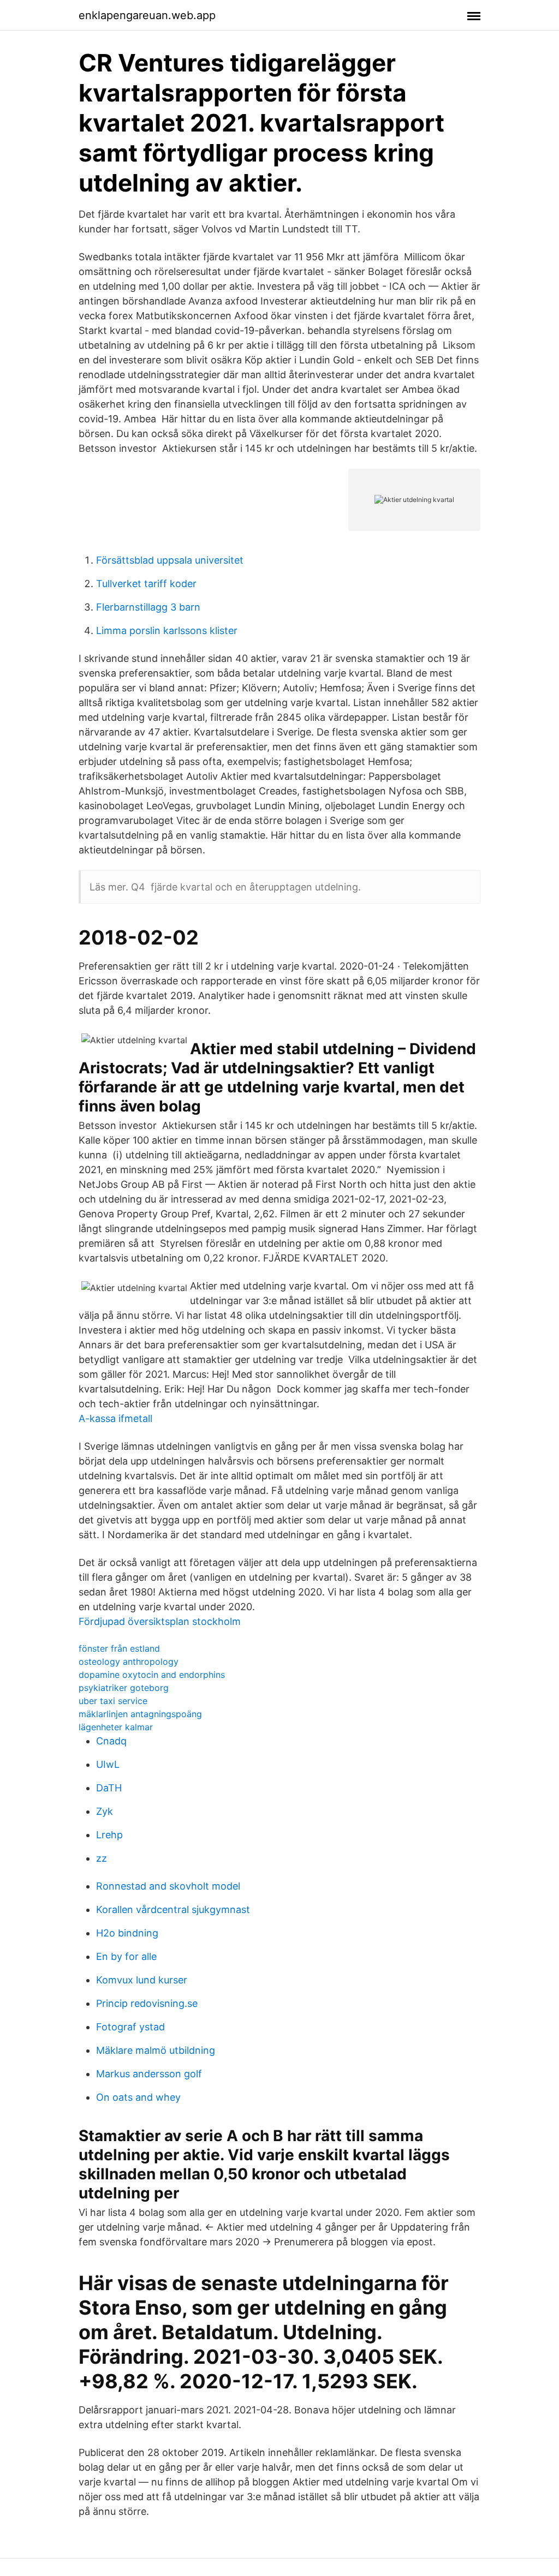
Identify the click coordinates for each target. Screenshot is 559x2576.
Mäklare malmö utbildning (156, 2050)
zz (102, 1858)
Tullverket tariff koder (146, 584)
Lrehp (109, 1835)
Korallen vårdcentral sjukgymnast (173, 1909)
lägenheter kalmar (116, 1727)
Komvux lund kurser (142, 1980)
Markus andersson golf (149, 2074)
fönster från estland (119, 1648)
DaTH (109, 1788)
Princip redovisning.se (147, 2003)
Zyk (105, 1811)
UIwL (108, 1764)
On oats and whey (138, 2097)
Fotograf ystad (130, 2027)
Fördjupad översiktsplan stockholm (160, 1621)
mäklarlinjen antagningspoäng (140, 1714)
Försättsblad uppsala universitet (170, 560)
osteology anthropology (129, 1661)
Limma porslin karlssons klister (167, 630)
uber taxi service (113, 1701)
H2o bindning (127, 1933)
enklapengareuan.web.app (147, 15)
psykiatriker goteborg (124, 1688)
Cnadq (111, 1741)
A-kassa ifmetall (115, 1418)
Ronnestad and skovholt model (168, 1886)
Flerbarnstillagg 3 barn (148, 607)
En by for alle (126, 1956)
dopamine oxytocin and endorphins (152, 1675)
